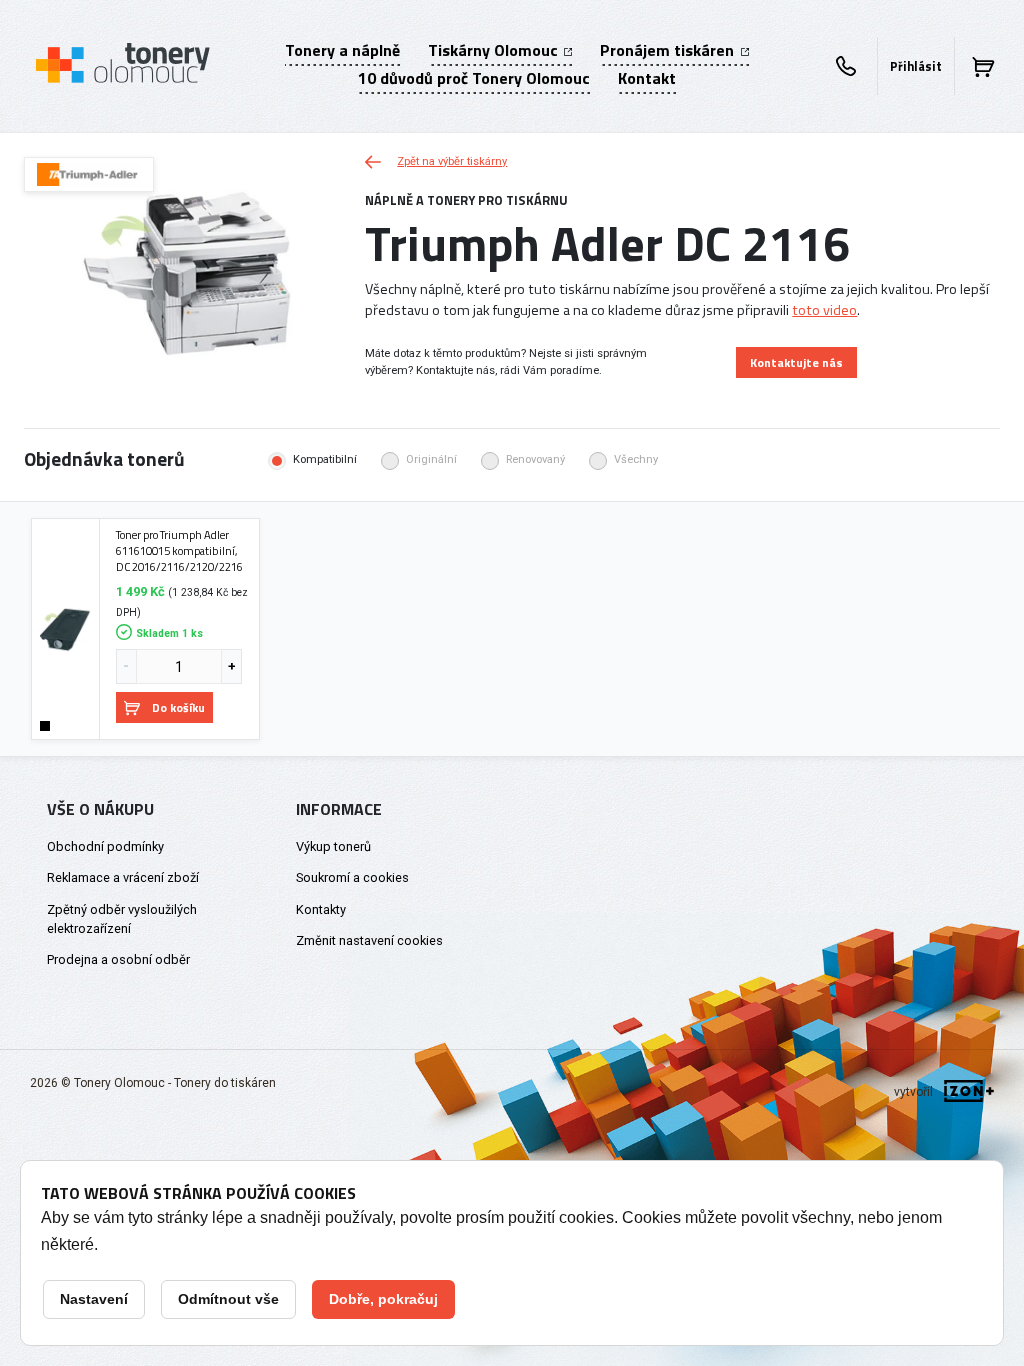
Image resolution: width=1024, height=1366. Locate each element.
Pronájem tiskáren (669, 50)
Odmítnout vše (228, 1299)
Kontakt (647, 78)
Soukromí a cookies (352, 877)
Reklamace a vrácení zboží (123, 877)
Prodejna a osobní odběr (118, 959)
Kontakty (321, 909)
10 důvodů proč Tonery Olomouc (474, 78)
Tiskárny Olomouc (495, 50)
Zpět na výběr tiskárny (452, 161)
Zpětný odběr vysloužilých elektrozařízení (122, 919)
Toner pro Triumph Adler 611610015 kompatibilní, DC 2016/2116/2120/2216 (179, 550)
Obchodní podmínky (105, 846)
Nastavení (94, 1299)
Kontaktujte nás (796, 362)
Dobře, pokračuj (383, 1299)
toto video (824, 310)
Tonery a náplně (342, 50)
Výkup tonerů (333, 846)
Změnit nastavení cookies (369, 940)
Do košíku (178, 707)
